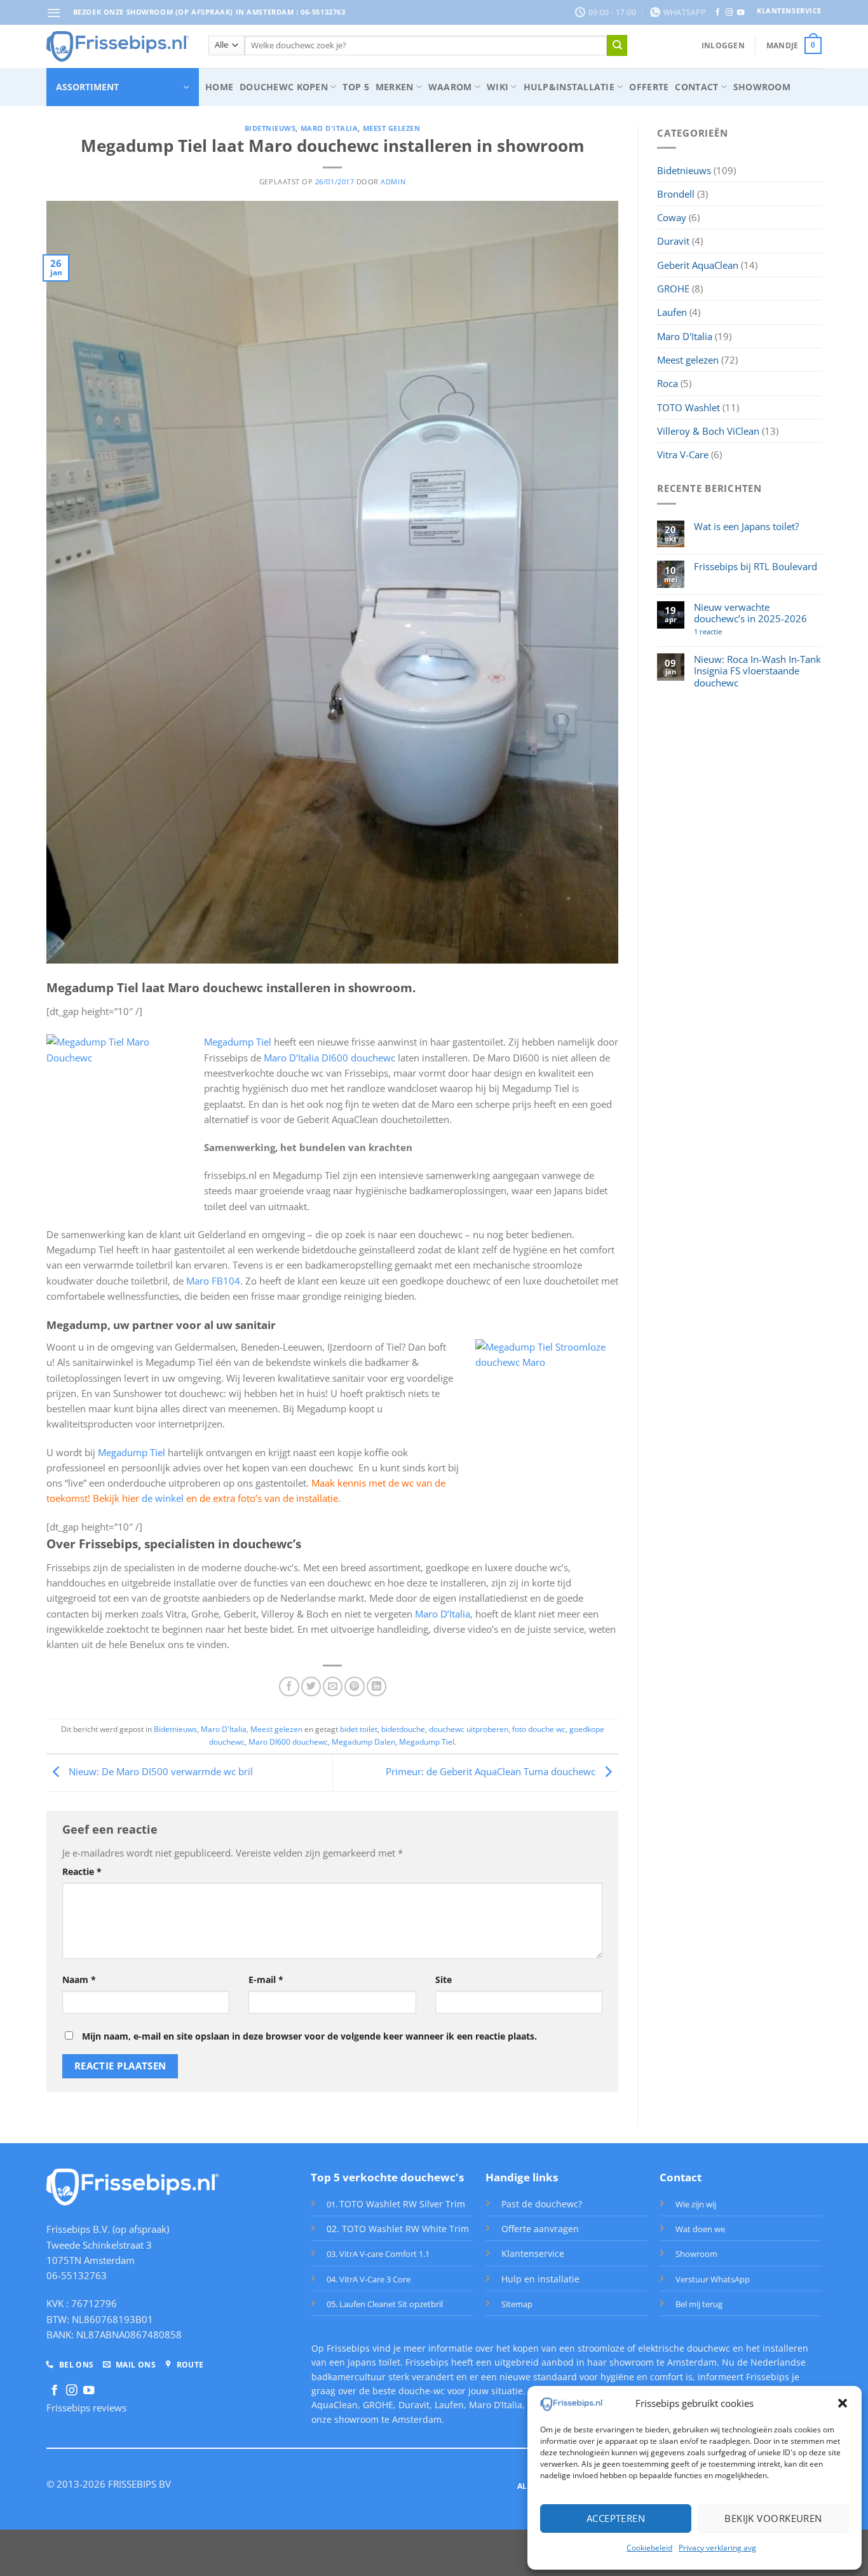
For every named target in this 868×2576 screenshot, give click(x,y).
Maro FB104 (213, 1281)
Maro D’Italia (443, 1614)
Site (444, 1980)
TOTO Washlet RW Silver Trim (402, 2204)
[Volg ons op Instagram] (729, 13)
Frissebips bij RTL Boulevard (756, 566)
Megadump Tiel (238, 1042)
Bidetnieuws (270, 128)
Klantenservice (533, 2253)
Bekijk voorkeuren (773, 2518)
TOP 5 (356, 87)
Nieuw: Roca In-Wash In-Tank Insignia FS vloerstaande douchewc (757, 671)
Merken (395, 87)
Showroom (762, 87)
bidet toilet (359, 1729)
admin (393, 182)
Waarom (450, 87)
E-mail (266, 1980)
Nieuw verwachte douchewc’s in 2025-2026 (750, 613)
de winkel (163, 1498)
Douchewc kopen (284, 87)
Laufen (672, 312)
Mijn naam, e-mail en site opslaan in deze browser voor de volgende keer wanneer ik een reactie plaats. (309, 2036)
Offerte (649, 87)
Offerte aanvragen (540, 2229)
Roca (668, 383)
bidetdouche (403, 1729)
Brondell (676, 194)
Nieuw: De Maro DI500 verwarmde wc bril (159, 1772)
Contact (696, 87)
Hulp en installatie (540, 2279)
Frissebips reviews (86, 2408)
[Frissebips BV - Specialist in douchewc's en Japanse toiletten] (118, 46)
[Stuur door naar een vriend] (333, 1687)
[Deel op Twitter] (311, 1687)
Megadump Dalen (363, 1742)
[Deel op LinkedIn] (376, 1687)
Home (219, 87)
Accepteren (616, 2518)
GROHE (673, 289)
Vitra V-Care (683, 454)
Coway (672, 217)
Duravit (673, 241)
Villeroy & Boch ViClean (708, 431)
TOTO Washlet (688, 407)
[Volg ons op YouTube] (741, 13)
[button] (843, 2403)
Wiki (498, 87)
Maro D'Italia (329, 128)
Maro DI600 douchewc (288, 1742)
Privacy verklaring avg (717, 2548)
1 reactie (727, 632)
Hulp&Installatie (569, 87)
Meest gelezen (392, 128)
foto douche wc (539, 1729)
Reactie (82, 1871)
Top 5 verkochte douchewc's (387, 2177)
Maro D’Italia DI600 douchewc (329, 1058)
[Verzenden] (617, 45)
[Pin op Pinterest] (354, 1687)
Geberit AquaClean (698, 265)
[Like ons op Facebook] (718, 13)
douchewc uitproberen (469, 1729)
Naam (79, 1980)
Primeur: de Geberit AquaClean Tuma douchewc (492, 1772)
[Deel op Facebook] (289, 1687)
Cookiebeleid (649, 2548)
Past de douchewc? (542, 2204)
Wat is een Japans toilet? (746, 526)
